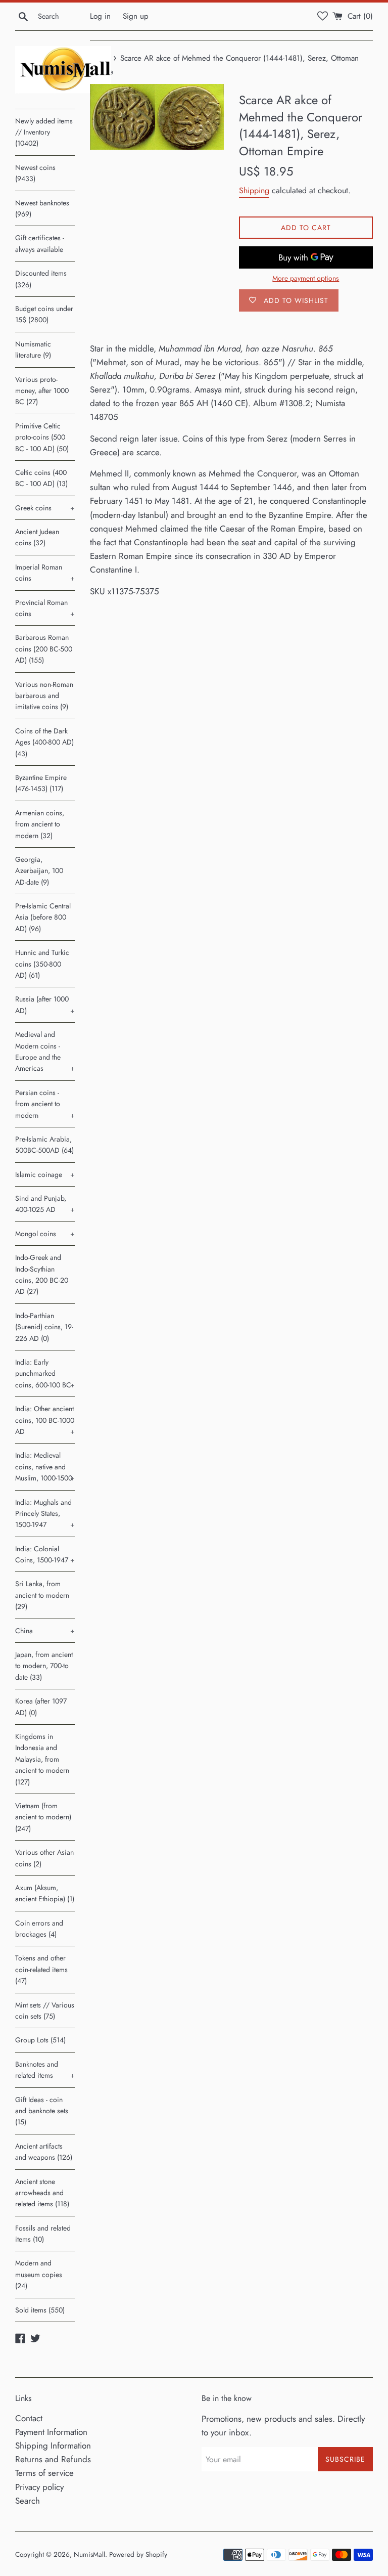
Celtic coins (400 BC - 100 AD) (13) (41, 478)
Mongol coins (45, 1234)
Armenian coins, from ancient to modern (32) (40, 824)
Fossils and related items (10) (43, 2234)
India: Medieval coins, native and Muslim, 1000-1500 (45, 1467)
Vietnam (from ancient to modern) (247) (43, 1817)
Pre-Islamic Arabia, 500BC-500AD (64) (44, 1145)
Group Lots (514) (40, 2040)
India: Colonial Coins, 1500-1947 (45, 1554)
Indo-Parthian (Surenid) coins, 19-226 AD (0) (44, 1327)
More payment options (306, 278)
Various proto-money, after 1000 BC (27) (42, 391)
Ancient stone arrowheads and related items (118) (42, 2193)
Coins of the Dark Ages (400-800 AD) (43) (44, 742)
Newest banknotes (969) (42, 208)
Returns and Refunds (53, 2459)
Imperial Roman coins (45, 573)
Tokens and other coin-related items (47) (41, 1969)
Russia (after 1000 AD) (45, 1005)
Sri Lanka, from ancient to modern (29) (42, 1595)
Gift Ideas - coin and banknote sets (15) (42, 2111)
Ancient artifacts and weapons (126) (44, 2152)
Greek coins (45, 508)
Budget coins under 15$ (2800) (44, 314)
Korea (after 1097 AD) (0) (41, 1707)
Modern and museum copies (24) (39, 2274)
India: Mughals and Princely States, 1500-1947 (45, 1514)
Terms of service (44, 2473)
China (45, 1631)
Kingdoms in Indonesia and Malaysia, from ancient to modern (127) (42, 1759)
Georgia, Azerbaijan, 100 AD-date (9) (39, 871)
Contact (29, 2418)
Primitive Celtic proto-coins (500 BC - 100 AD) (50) (42, 437)
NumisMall (89, 2554)
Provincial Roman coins (45, 608)
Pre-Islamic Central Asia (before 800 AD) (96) (43, 917)
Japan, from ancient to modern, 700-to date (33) (44, 1666)
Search (28, 2501)
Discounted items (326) (41, 279)
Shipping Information (53, 2446)
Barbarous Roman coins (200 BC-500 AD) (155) (44, 649)
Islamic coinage (45, 1174)
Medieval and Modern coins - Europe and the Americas (45, 1051)
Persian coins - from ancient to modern (45, 1104)
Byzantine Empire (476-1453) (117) (41, 783)
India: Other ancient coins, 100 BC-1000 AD (45, 1420)
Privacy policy (39, 2487)
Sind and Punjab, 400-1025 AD (45, 1204)
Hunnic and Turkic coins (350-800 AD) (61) (42, 964)
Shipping (254, 190)
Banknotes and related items (45, 2070)
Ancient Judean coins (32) (37, 537)
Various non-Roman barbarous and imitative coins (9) (44, 696)
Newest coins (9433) (35, 173)
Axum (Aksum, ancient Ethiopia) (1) (45, 1893)
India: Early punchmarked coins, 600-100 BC (45, 1373)
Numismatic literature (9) (33, 350)
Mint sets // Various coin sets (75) (45, 2011)
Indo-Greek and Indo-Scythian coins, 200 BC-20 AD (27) (42, 1274)
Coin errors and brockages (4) (39, 1929)
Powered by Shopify (138, 2554)
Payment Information (51, 2432)
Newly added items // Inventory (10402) (44, 132)
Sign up (136, 16)
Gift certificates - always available (40, 243)
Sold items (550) (40, 2310)
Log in (100, 16)
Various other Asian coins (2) (44, 1858)
